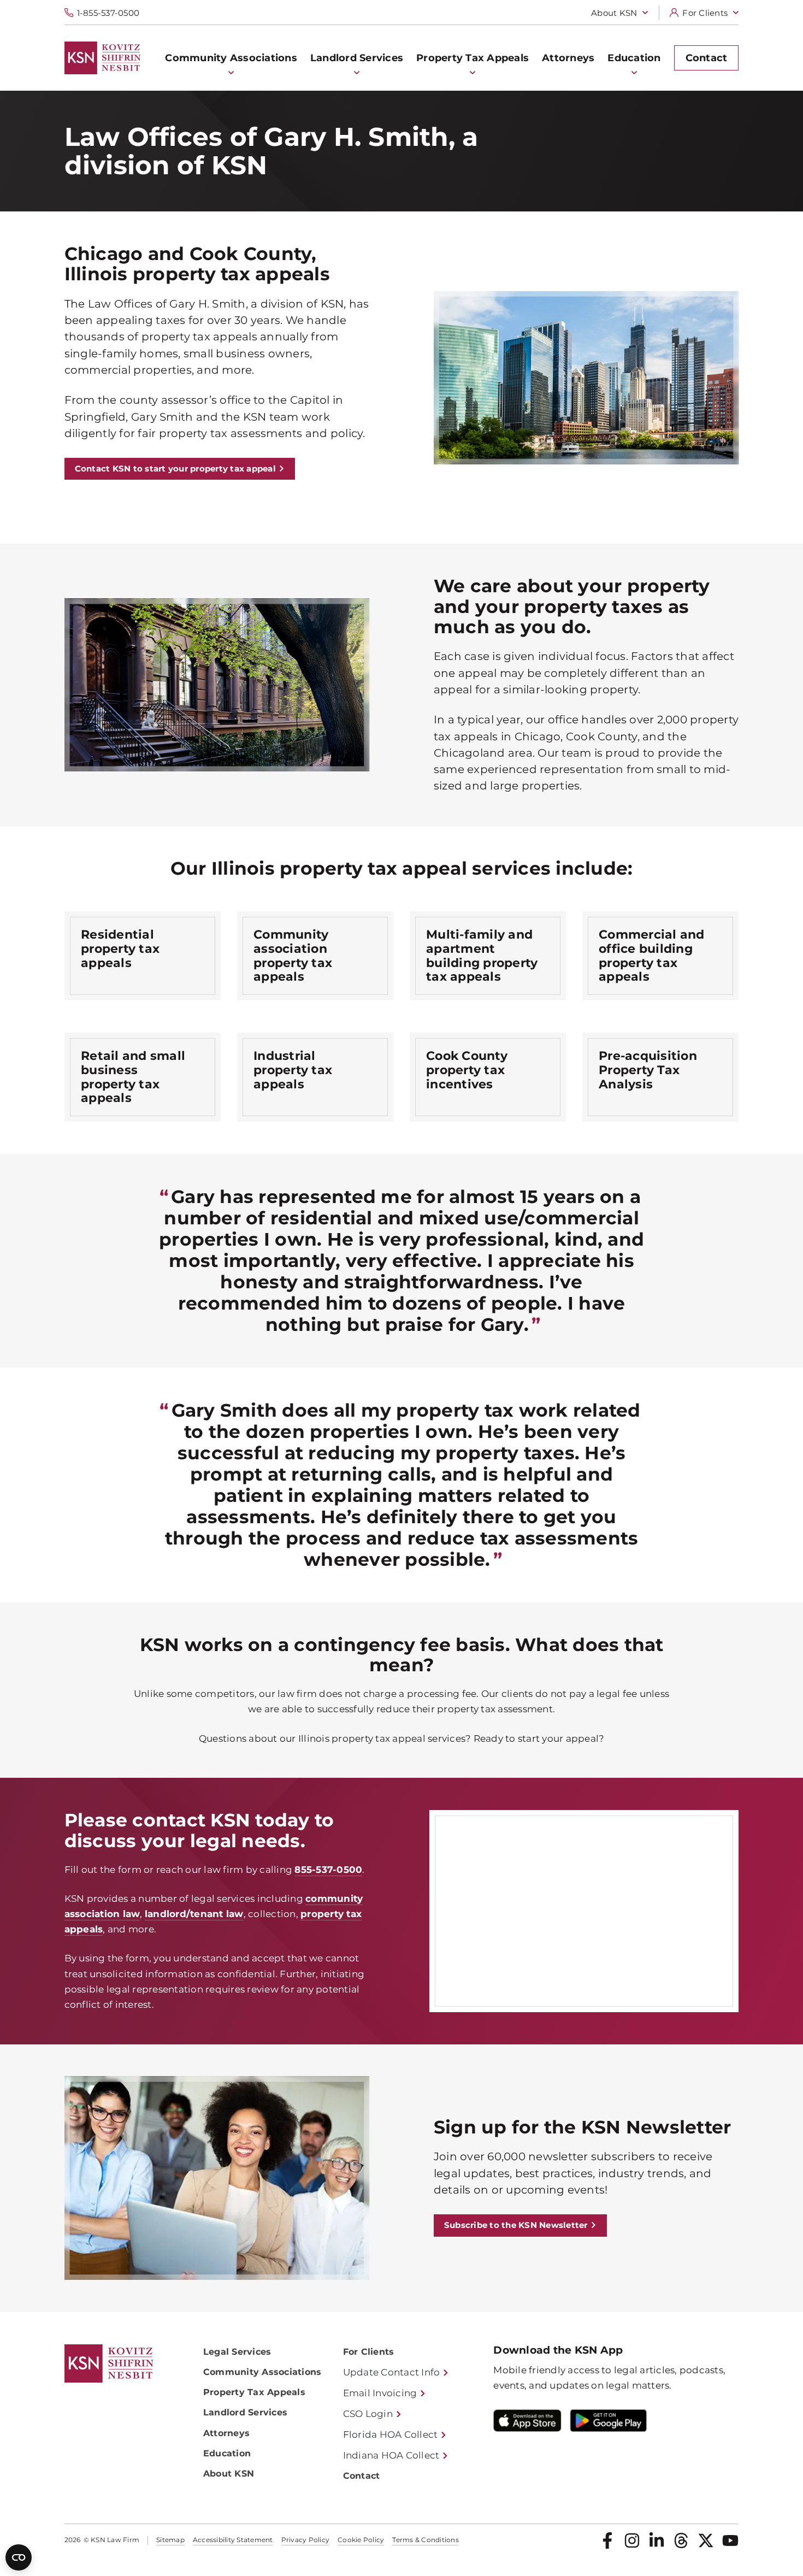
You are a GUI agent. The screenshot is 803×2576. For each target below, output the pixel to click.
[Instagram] (632, 2540)
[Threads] (681, 2540)
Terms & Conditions (426, 2540)
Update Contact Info (392, 2372)
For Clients (705, 13)
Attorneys (226, 2433)
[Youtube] (730, 2540)
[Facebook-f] (607, 2540)
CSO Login (368, 2414)
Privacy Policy (306, 2540)
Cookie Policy (361, 2540)
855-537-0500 (328, 1870)
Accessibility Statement (233, 2540)
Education (227, 2453)
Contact (362, 2476)
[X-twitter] (706, 2540)
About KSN (614, 13)
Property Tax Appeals (254, 2392)
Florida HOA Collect (391, 2434)
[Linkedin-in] (657, 2540)
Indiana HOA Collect (391, 2455)
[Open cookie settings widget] (19, 2557)
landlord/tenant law (194, 1914)
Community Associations (262, 2372)
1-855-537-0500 (108, 13)
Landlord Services (245, 2412)
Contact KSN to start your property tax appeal (175, 468)
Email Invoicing (380, 2393)
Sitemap (170, 2540)
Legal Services (237, 2352)
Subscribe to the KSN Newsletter (516, 2225)
